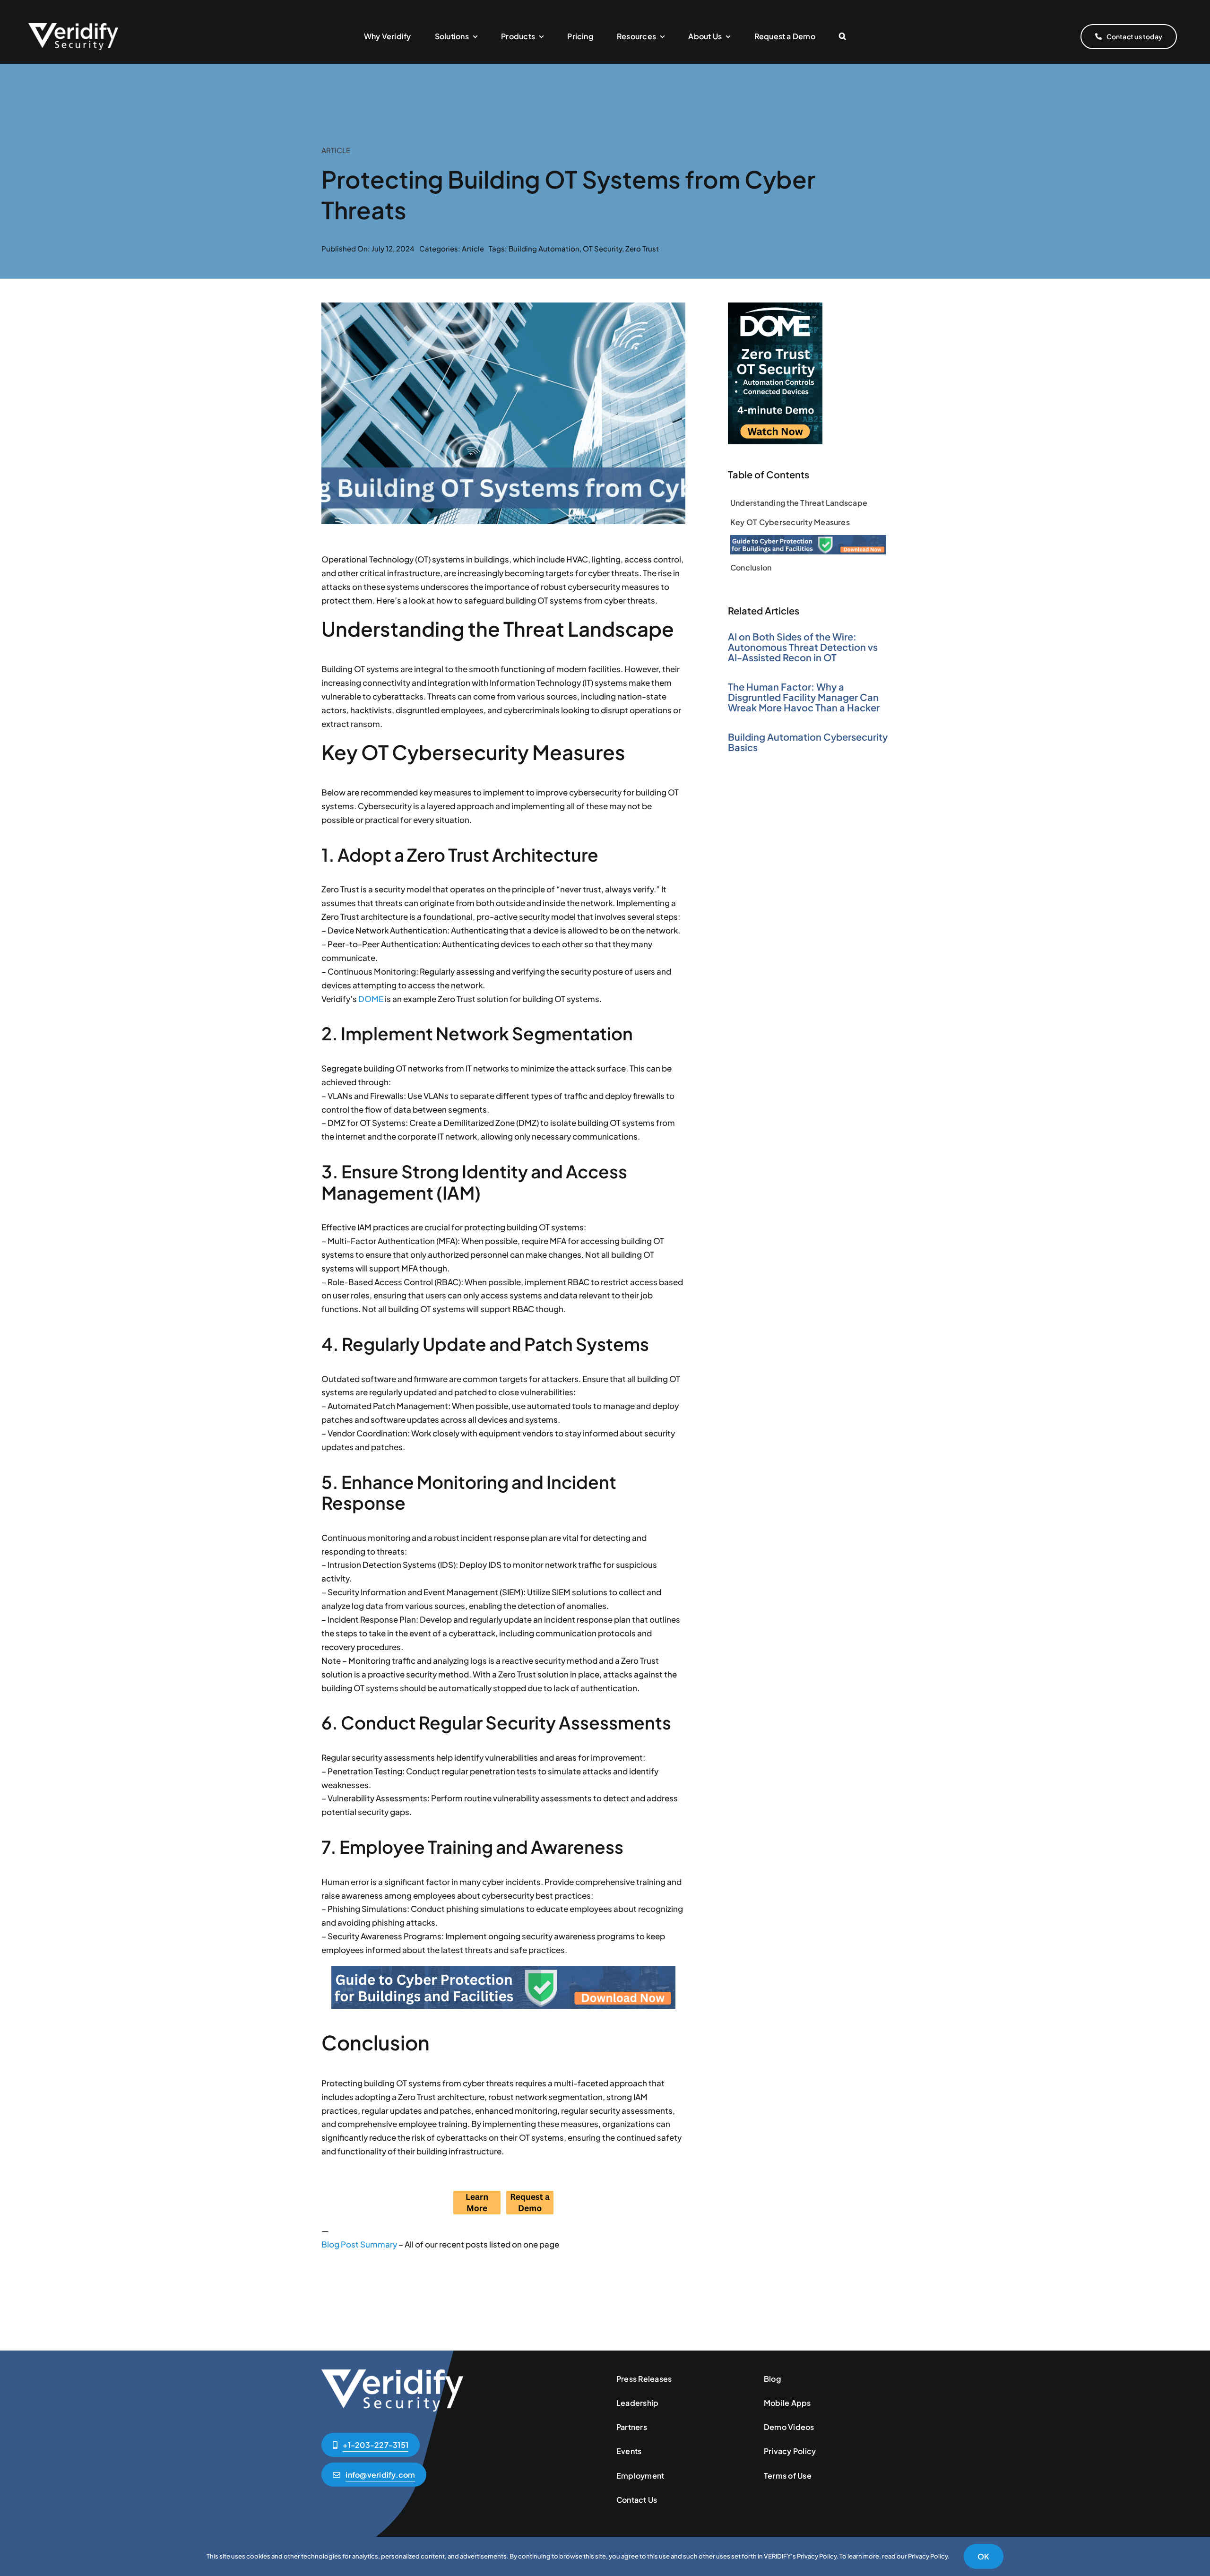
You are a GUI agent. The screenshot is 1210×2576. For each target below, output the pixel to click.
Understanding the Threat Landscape (799, 503)
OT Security (602, 248)
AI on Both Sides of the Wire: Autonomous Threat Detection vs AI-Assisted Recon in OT (803, 647)
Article (473, 248)
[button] (843, 37)
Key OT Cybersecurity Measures (790, 522)
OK (983, 2556)
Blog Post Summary (359, 2244)
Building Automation (544, 248)
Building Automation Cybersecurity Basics (808, 742)
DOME (371, 999)
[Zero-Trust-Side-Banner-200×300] (775, 306)
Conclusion (751, 567)
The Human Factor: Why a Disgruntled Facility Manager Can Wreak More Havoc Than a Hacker (804, 697)
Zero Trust (642, 248)
